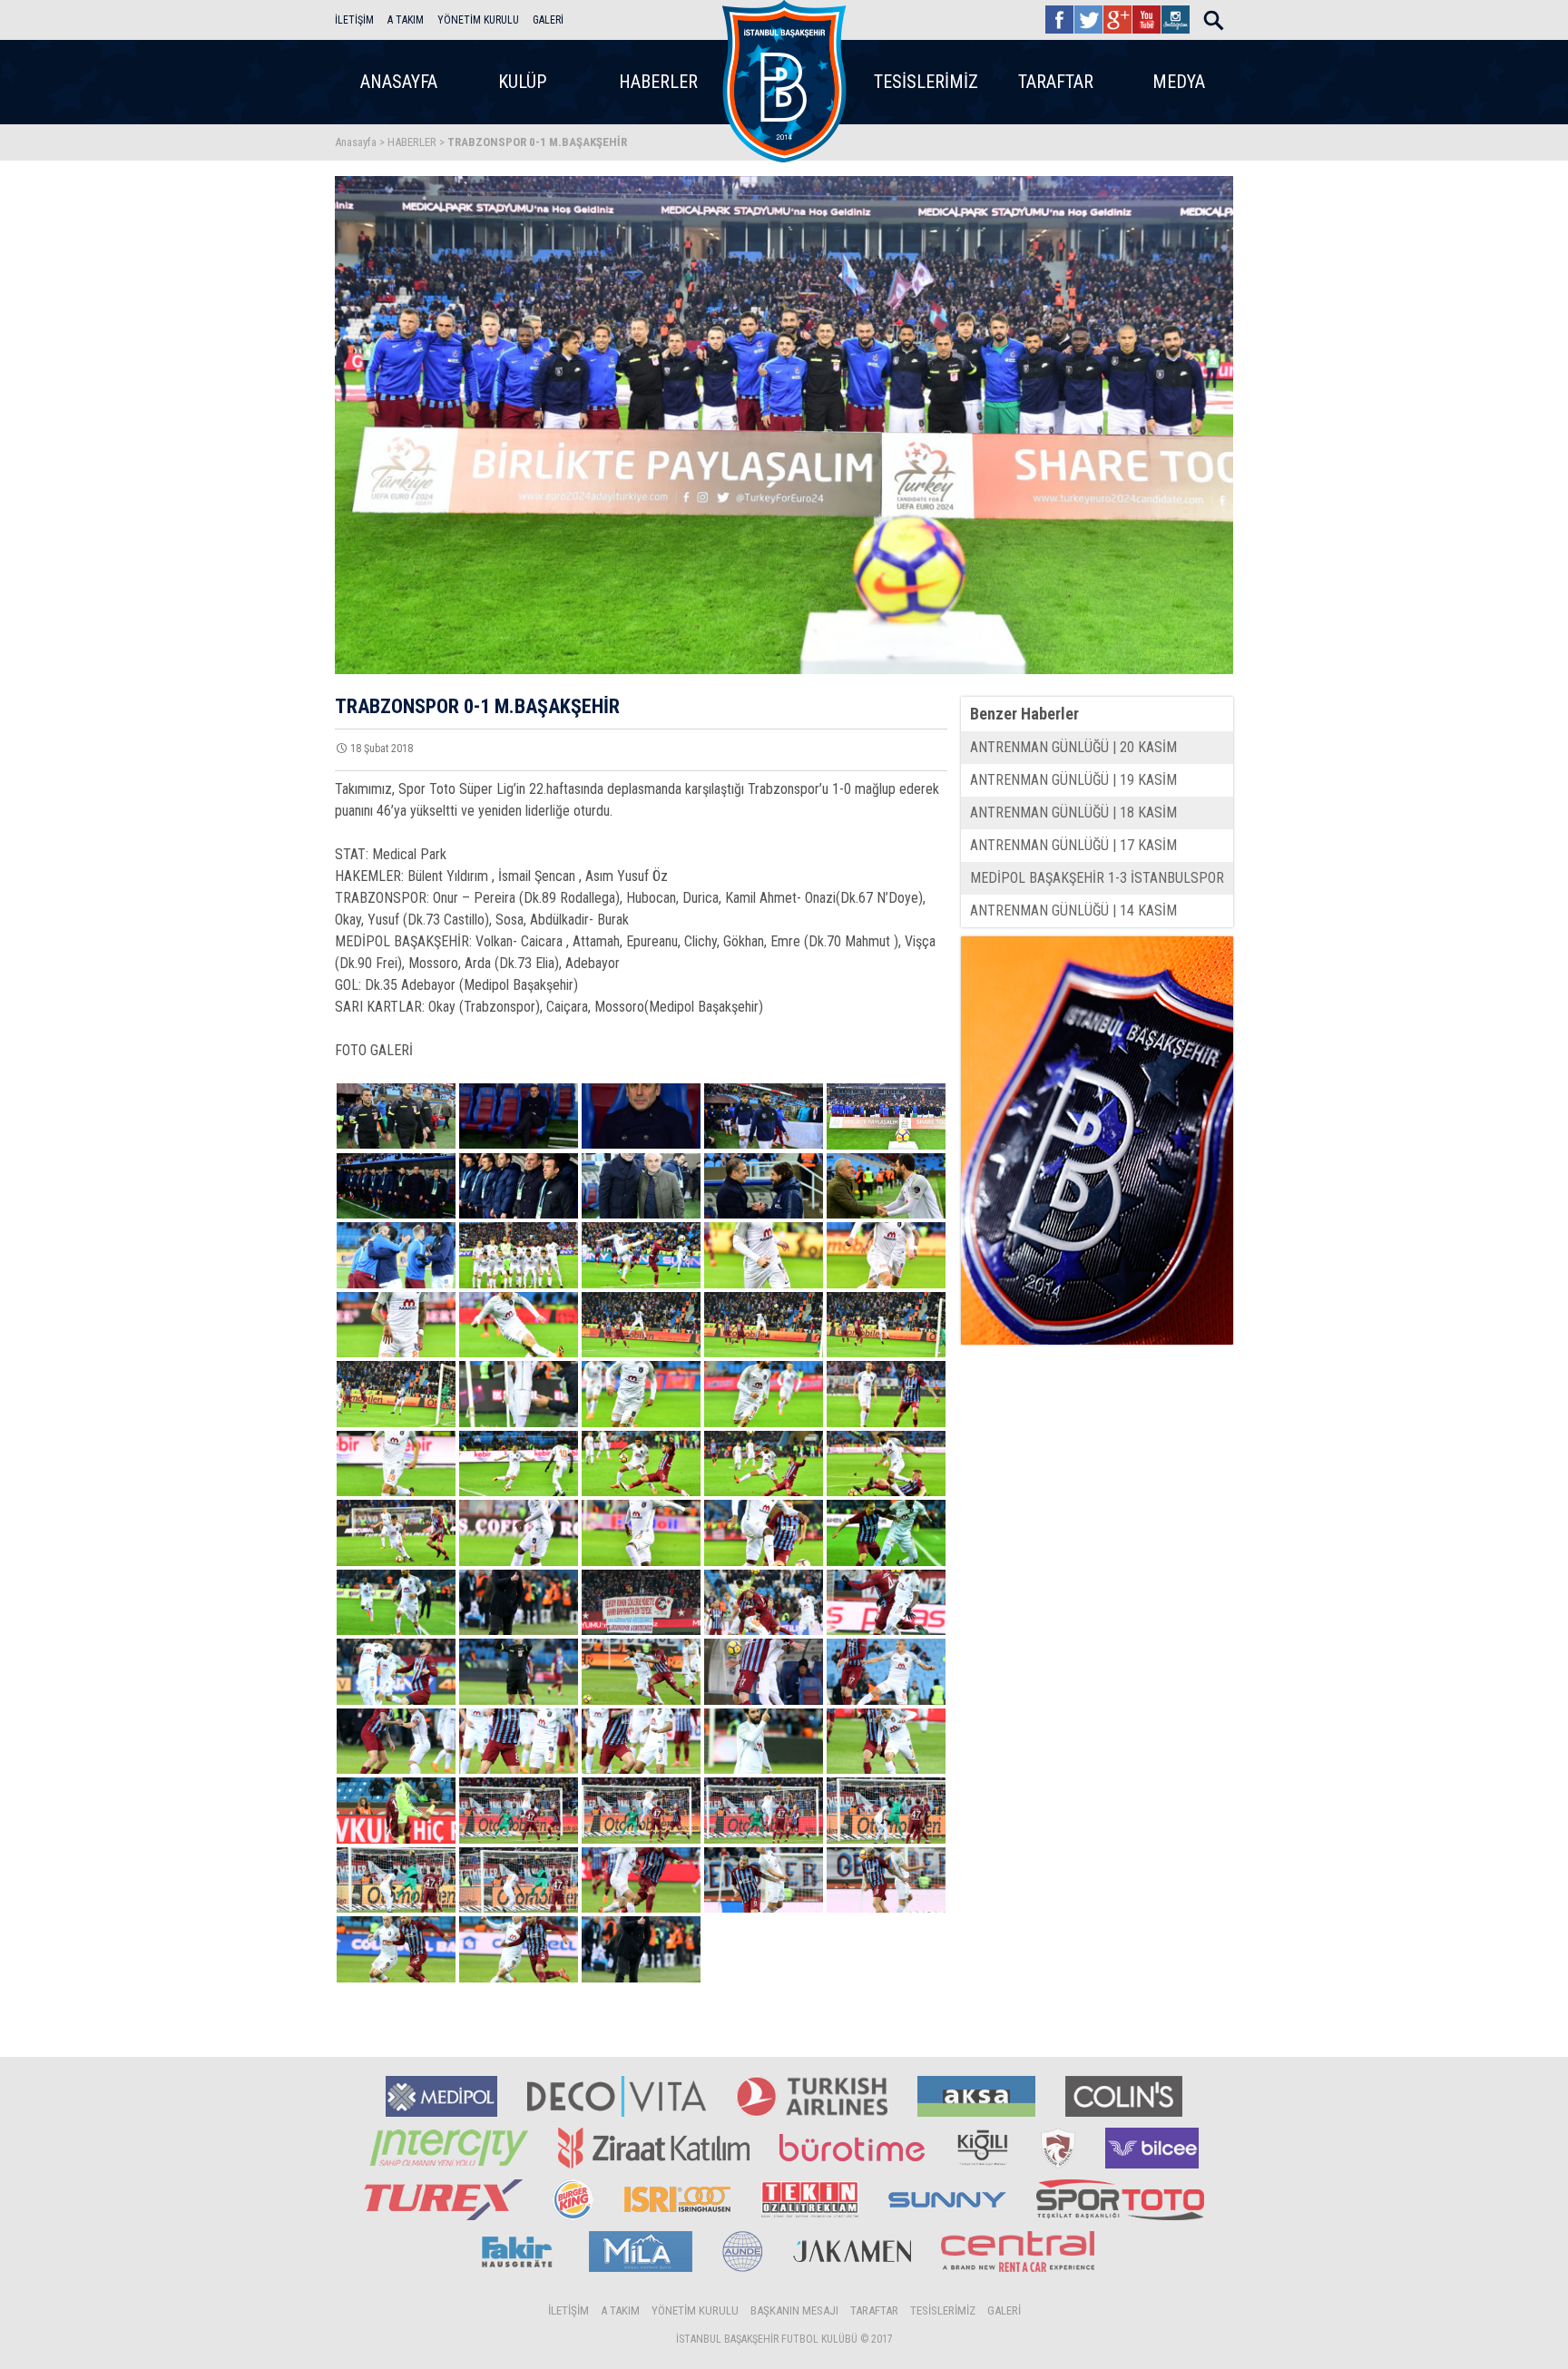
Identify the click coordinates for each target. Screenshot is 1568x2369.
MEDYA (1179, 82)
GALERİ (548, 20)
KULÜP (522, 82)
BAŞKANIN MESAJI (794, 2310)
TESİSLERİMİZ (926, 82)
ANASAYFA (399, 82)
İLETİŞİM (354, 20)
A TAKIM (406, 20)
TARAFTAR (1056, 82)
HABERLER (658, 82)
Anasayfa (356, 142)
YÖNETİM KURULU (478, 20)
